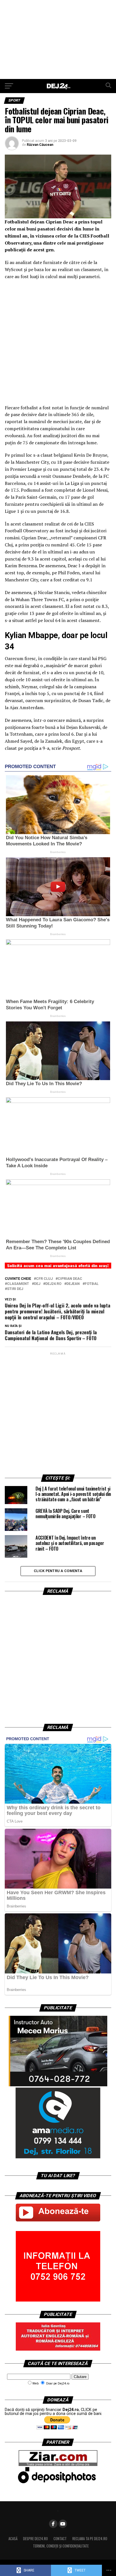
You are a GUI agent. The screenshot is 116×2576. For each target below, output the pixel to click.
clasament (18, 1284)
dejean (73, 1284)
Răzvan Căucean (40, 145)
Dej (37, 1284)
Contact (60, 2539)
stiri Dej (15, 1289)
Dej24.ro (53, 1284)
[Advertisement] (58, 39)
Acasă (13, 2539)
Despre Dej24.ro (35, 2539)
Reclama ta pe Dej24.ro (90, 2539)
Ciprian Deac (70, 1279)
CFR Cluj (44, 1279)
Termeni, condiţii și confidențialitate (61, 2546)
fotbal (92, 1284)
